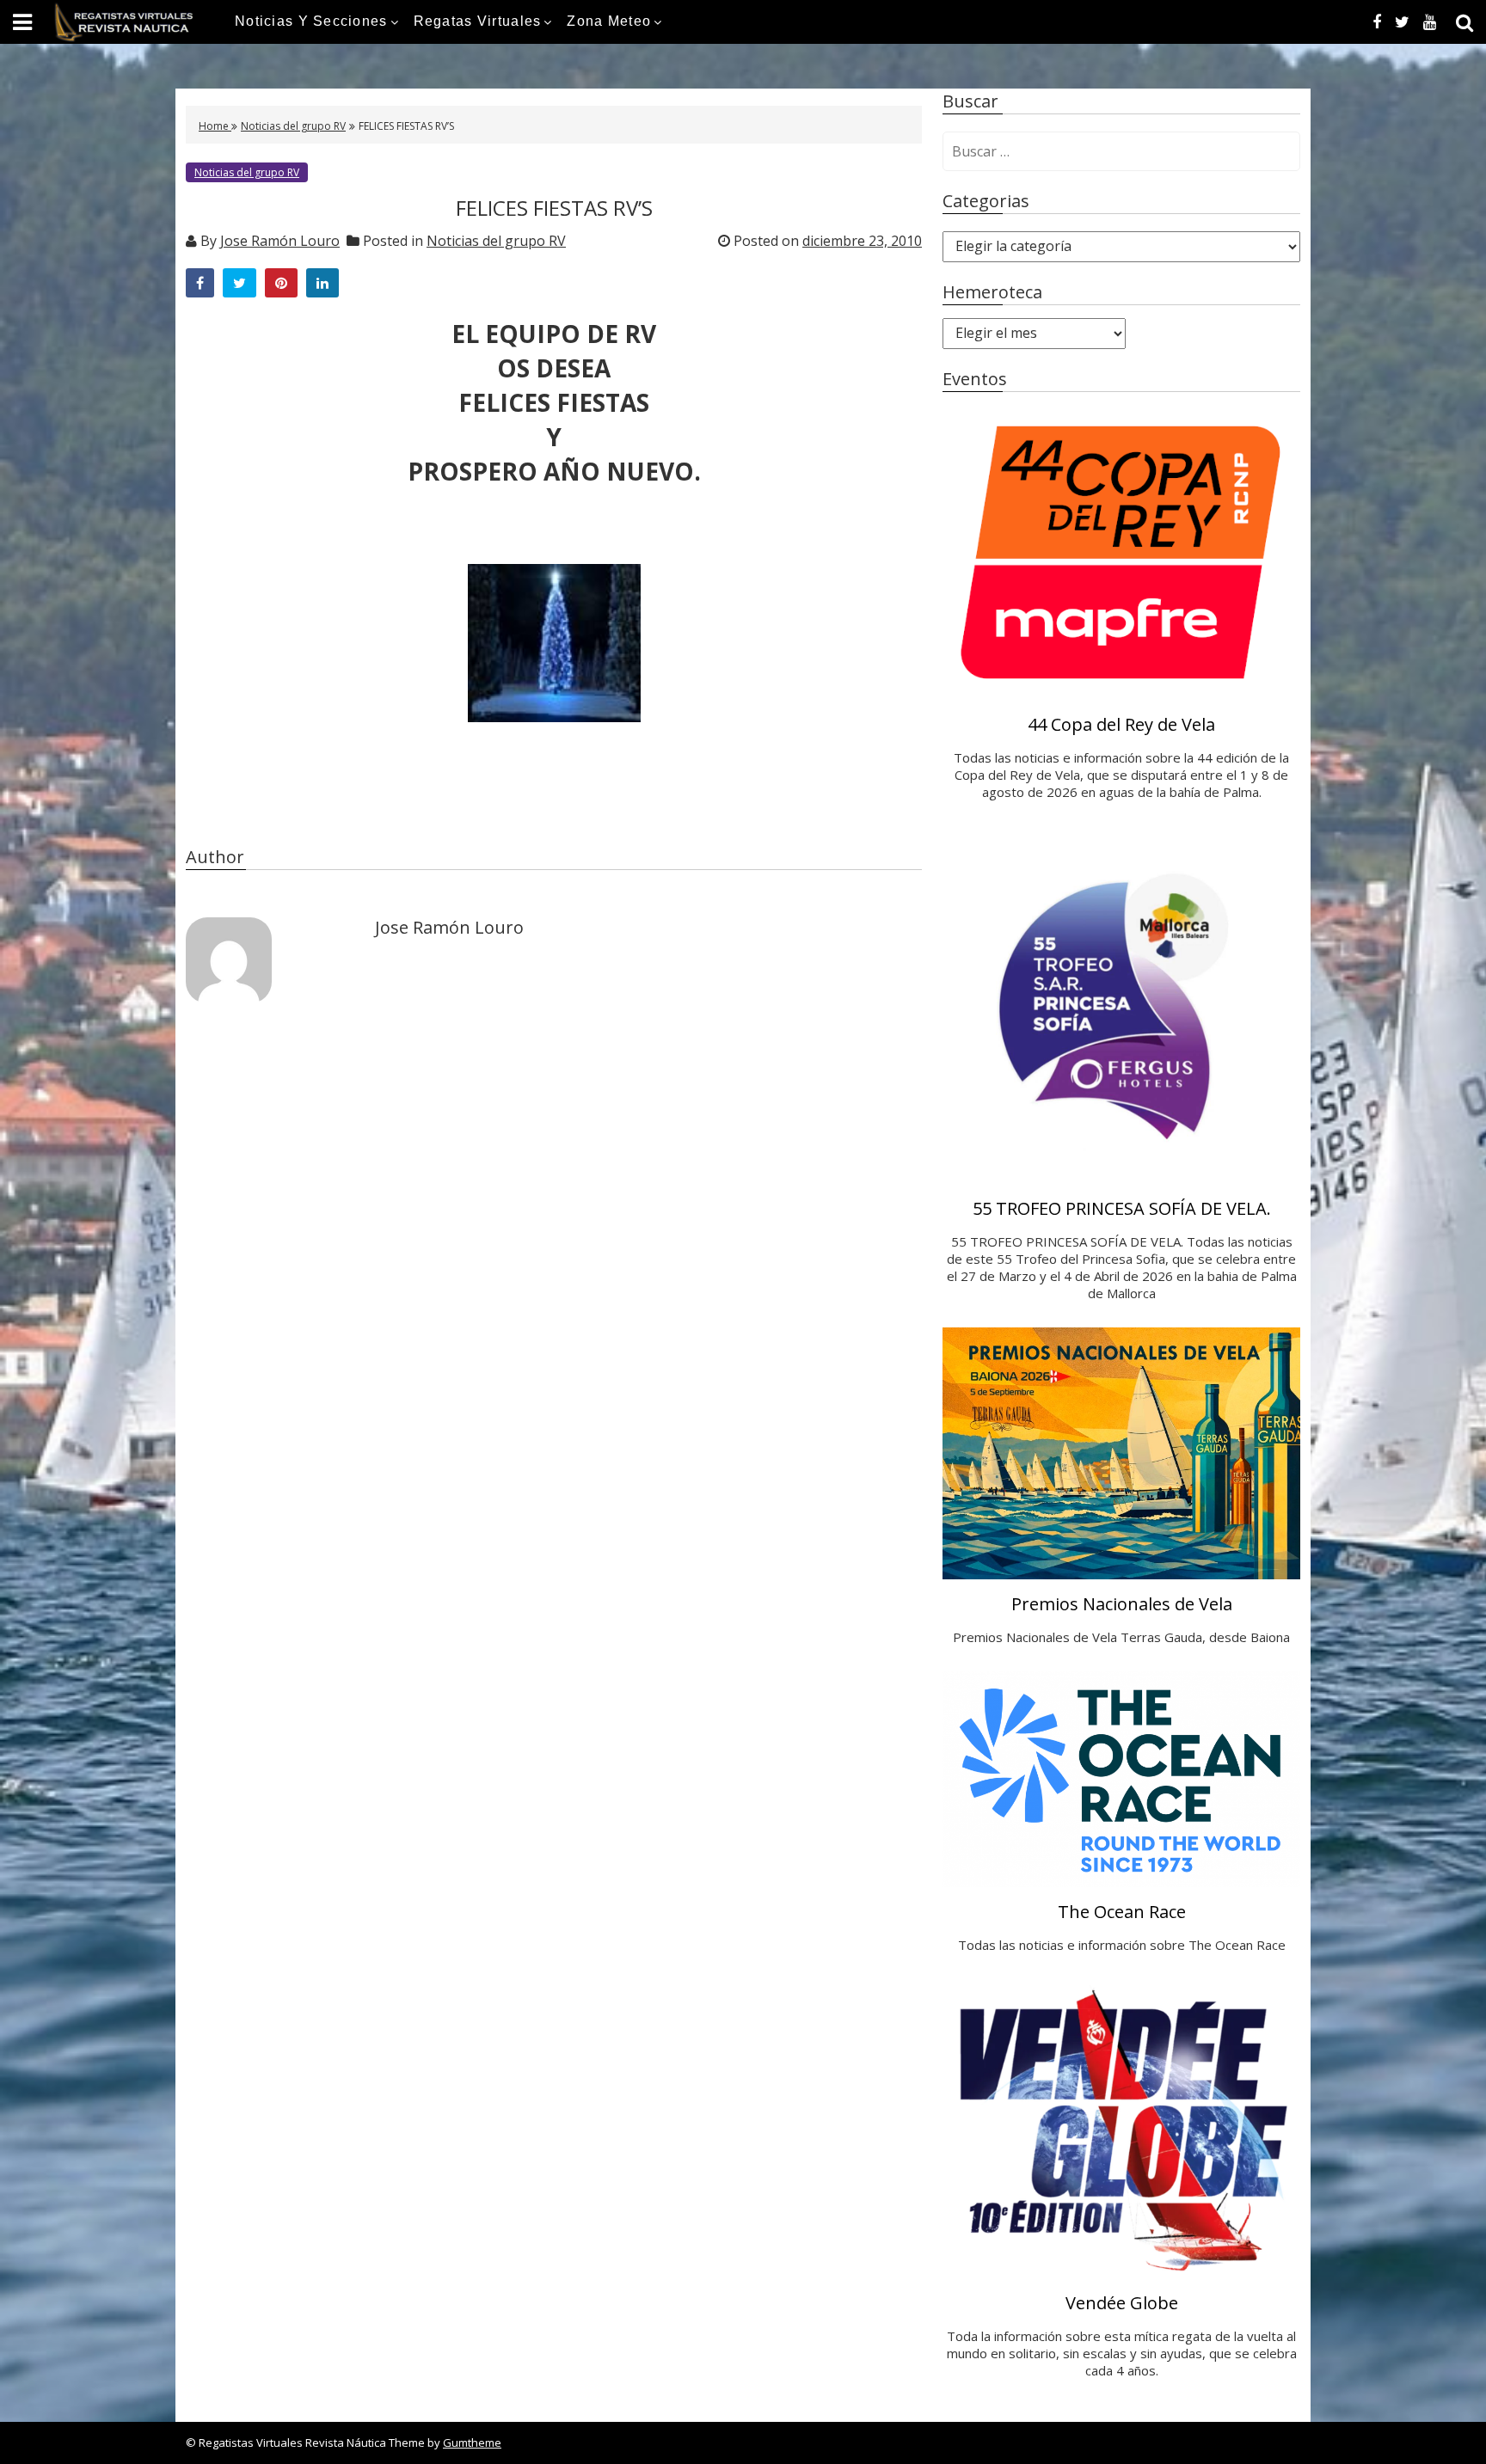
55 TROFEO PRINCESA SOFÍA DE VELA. (1122, 1208)
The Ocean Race (1122, 1912)
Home (215, 126)
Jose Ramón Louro (280, 241)
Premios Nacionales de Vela (1122, 1604)
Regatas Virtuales (478, 21)
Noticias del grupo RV (293, 126)
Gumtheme (472, 2443)
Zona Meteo (609, 21)
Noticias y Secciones (311, 21)
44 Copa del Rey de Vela (1121, 724)
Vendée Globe (1122, 2303)
